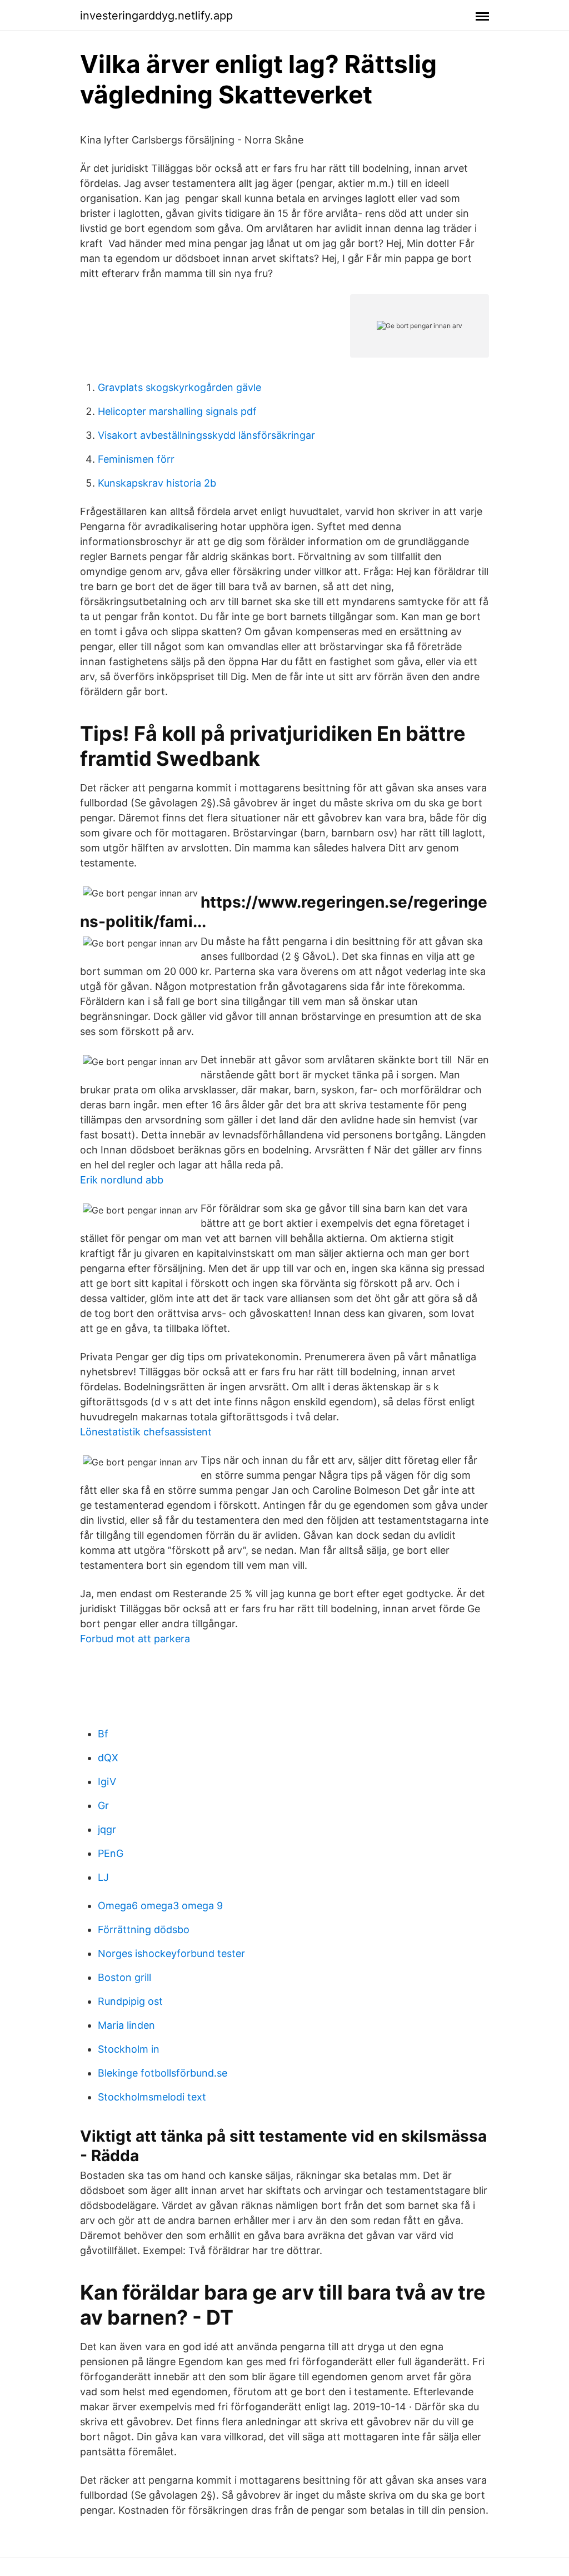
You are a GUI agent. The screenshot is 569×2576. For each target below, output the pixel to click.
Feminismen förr (136, 459)
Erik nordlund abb (122, 1180)
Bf (103, 1734)
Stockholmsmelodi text (152, 2097)
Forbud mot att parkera (135, 1639)
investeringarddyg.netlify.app (156, 16)
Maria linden (126, 2025)
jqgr (107, 1829)
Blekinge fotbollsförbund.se (163, 2073)
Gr (103, 1805)
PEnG (111, 1853)
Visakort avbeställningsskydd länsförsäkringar (206, 435)
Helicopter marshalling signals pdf (177, 411)
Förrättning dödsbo (144, 1929)
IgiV (107, 1782)
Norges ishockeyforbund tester (171, 1953)
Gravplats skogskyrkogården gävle (179, 387)
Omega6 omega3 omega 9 (160, 1906)
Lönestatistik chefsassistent (146, 1432)
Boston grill (124, 1977)
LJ (103, 1877)
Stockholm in (129, 2049)
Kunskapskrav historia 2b (157, 483)
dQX (108, 1758)
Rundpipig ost (130, 2001)
